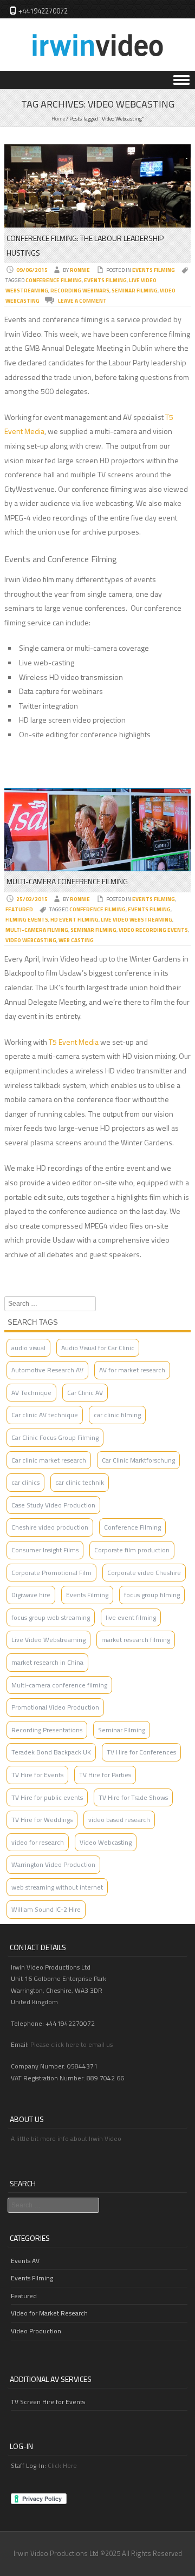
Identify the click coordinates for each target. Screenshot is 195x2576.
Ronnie (80, 270)
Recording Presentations (47, 1730)
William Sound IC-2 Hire (46, 1909)
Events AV (25, 2261)
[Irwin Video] (97, 63)
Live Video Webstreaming (136, 920)
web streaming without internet (57, 1887)
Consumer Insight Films (45, 1550)
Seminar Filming (135, 291)
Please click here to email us (71, 2044)
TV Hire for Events (37, 1775)
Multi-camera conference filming (59, 1685)
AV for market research (132, 1370)
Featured (19, 909)
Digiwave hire (31, 1595)
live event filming (131, 1617)
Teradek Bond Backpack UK (51, 1752)
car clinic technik (80, 1482)
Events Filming (154, 270)
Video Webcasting (31, 940)
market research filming (136, 1640)
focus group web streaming (51, 1617)
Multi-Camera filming (37, 930)
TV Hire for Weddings (42, 1820)
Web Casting (76, 940)
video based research (119, 1820)
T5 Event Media (74, 1042)
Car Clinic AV (85, 1393)
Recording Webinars (80, 291)
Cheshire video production (50, 1527)
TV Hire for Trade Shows (133, 1797)
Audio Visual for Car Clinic (98, 1348)
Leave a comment (82, 301)
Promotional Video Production (55, 1707)
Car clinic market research (49, 1460)
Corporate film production (132, 1550)
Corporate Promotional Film (51, 1573)
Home (58, 119)
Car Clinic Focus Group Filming (55, 1437)
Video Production (36, 2331)
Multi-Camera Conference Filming (67, 881)
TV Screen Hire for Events (48, 2402)
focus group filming (152, 1595)
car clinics (25, 1482)
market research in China (47, 1662)
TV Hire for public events (47, 1797)
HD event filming (74, 920)
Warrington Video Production (53, 1864)
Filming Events (27, 920)
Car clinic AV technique (45, 1415)
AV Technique (31, 1393)
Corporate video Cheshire (144, 1573)
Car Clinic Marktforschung (138, 1460)
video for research (38, 1842)
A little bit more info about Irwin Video (66, 2138)
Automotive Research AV (47, 1370)
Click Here (62, 2465)
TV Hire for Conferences (141, 1752)
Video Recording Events (153, 930)
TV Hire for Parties (105, 1775)
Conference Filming (54, 280)
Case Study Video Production (53, 1505)
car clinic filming (117, 1415)
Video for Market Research (49, 2313)
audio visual (28, 1348)
